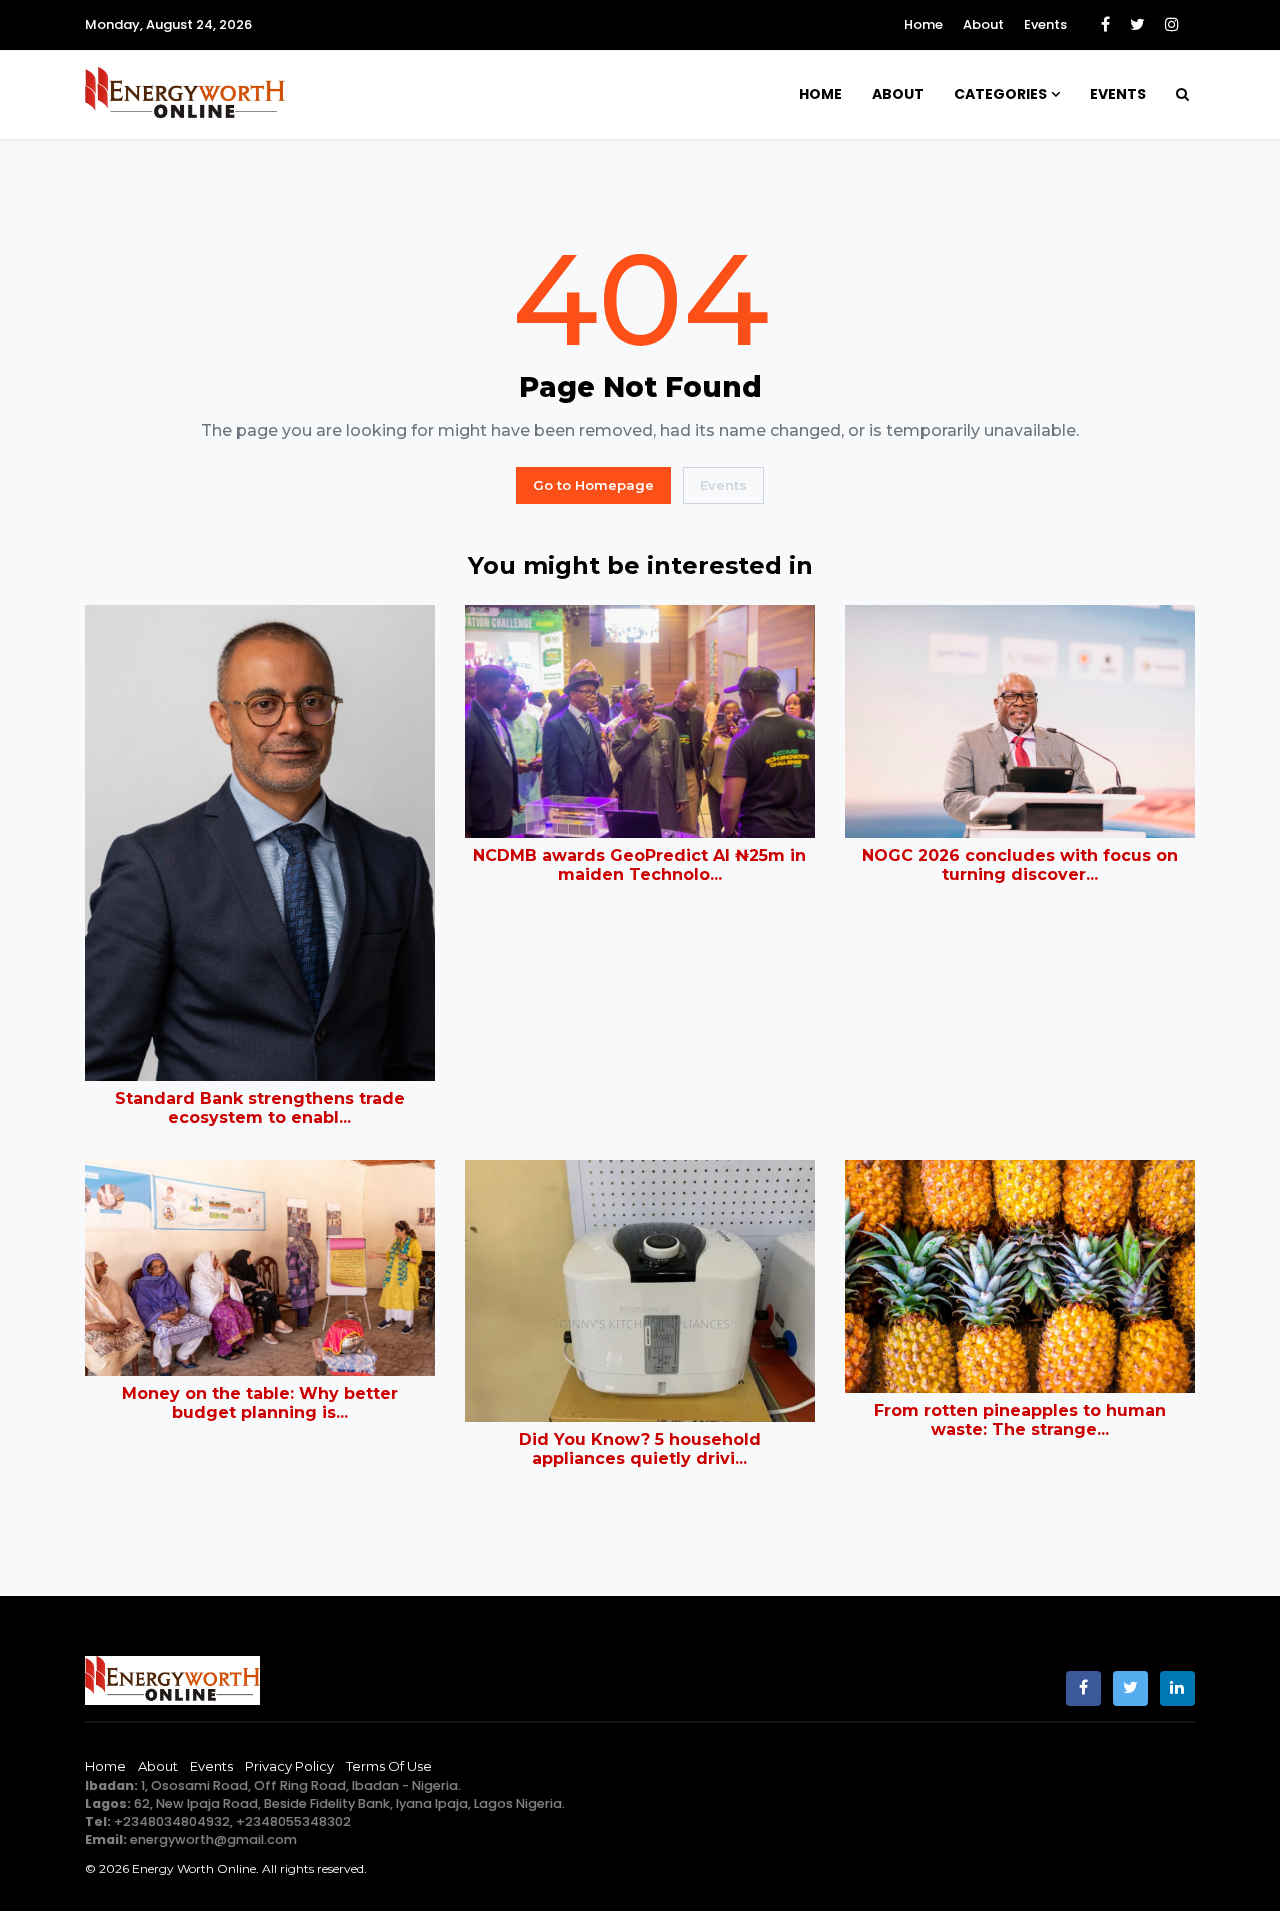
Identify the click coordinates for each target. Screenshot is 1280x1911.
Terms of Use (389, 1766)
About (983, 24)
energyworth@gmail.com (213, 1839)
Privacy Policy (289, 1766)
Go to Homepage (593, 485)
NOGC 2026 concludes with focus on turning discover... (1020, 865)
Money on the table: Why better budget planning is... (260, 1403)
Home (923, 24)
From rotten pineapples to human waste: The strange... (1020, 1420)
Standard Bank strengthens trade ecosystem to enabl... (260, 1108)
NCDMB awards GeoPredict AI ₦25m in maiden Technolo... (639, 865)
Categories (1000, 94)
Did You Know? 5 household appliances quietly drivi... (640, 1449)
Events (1045, 24)
